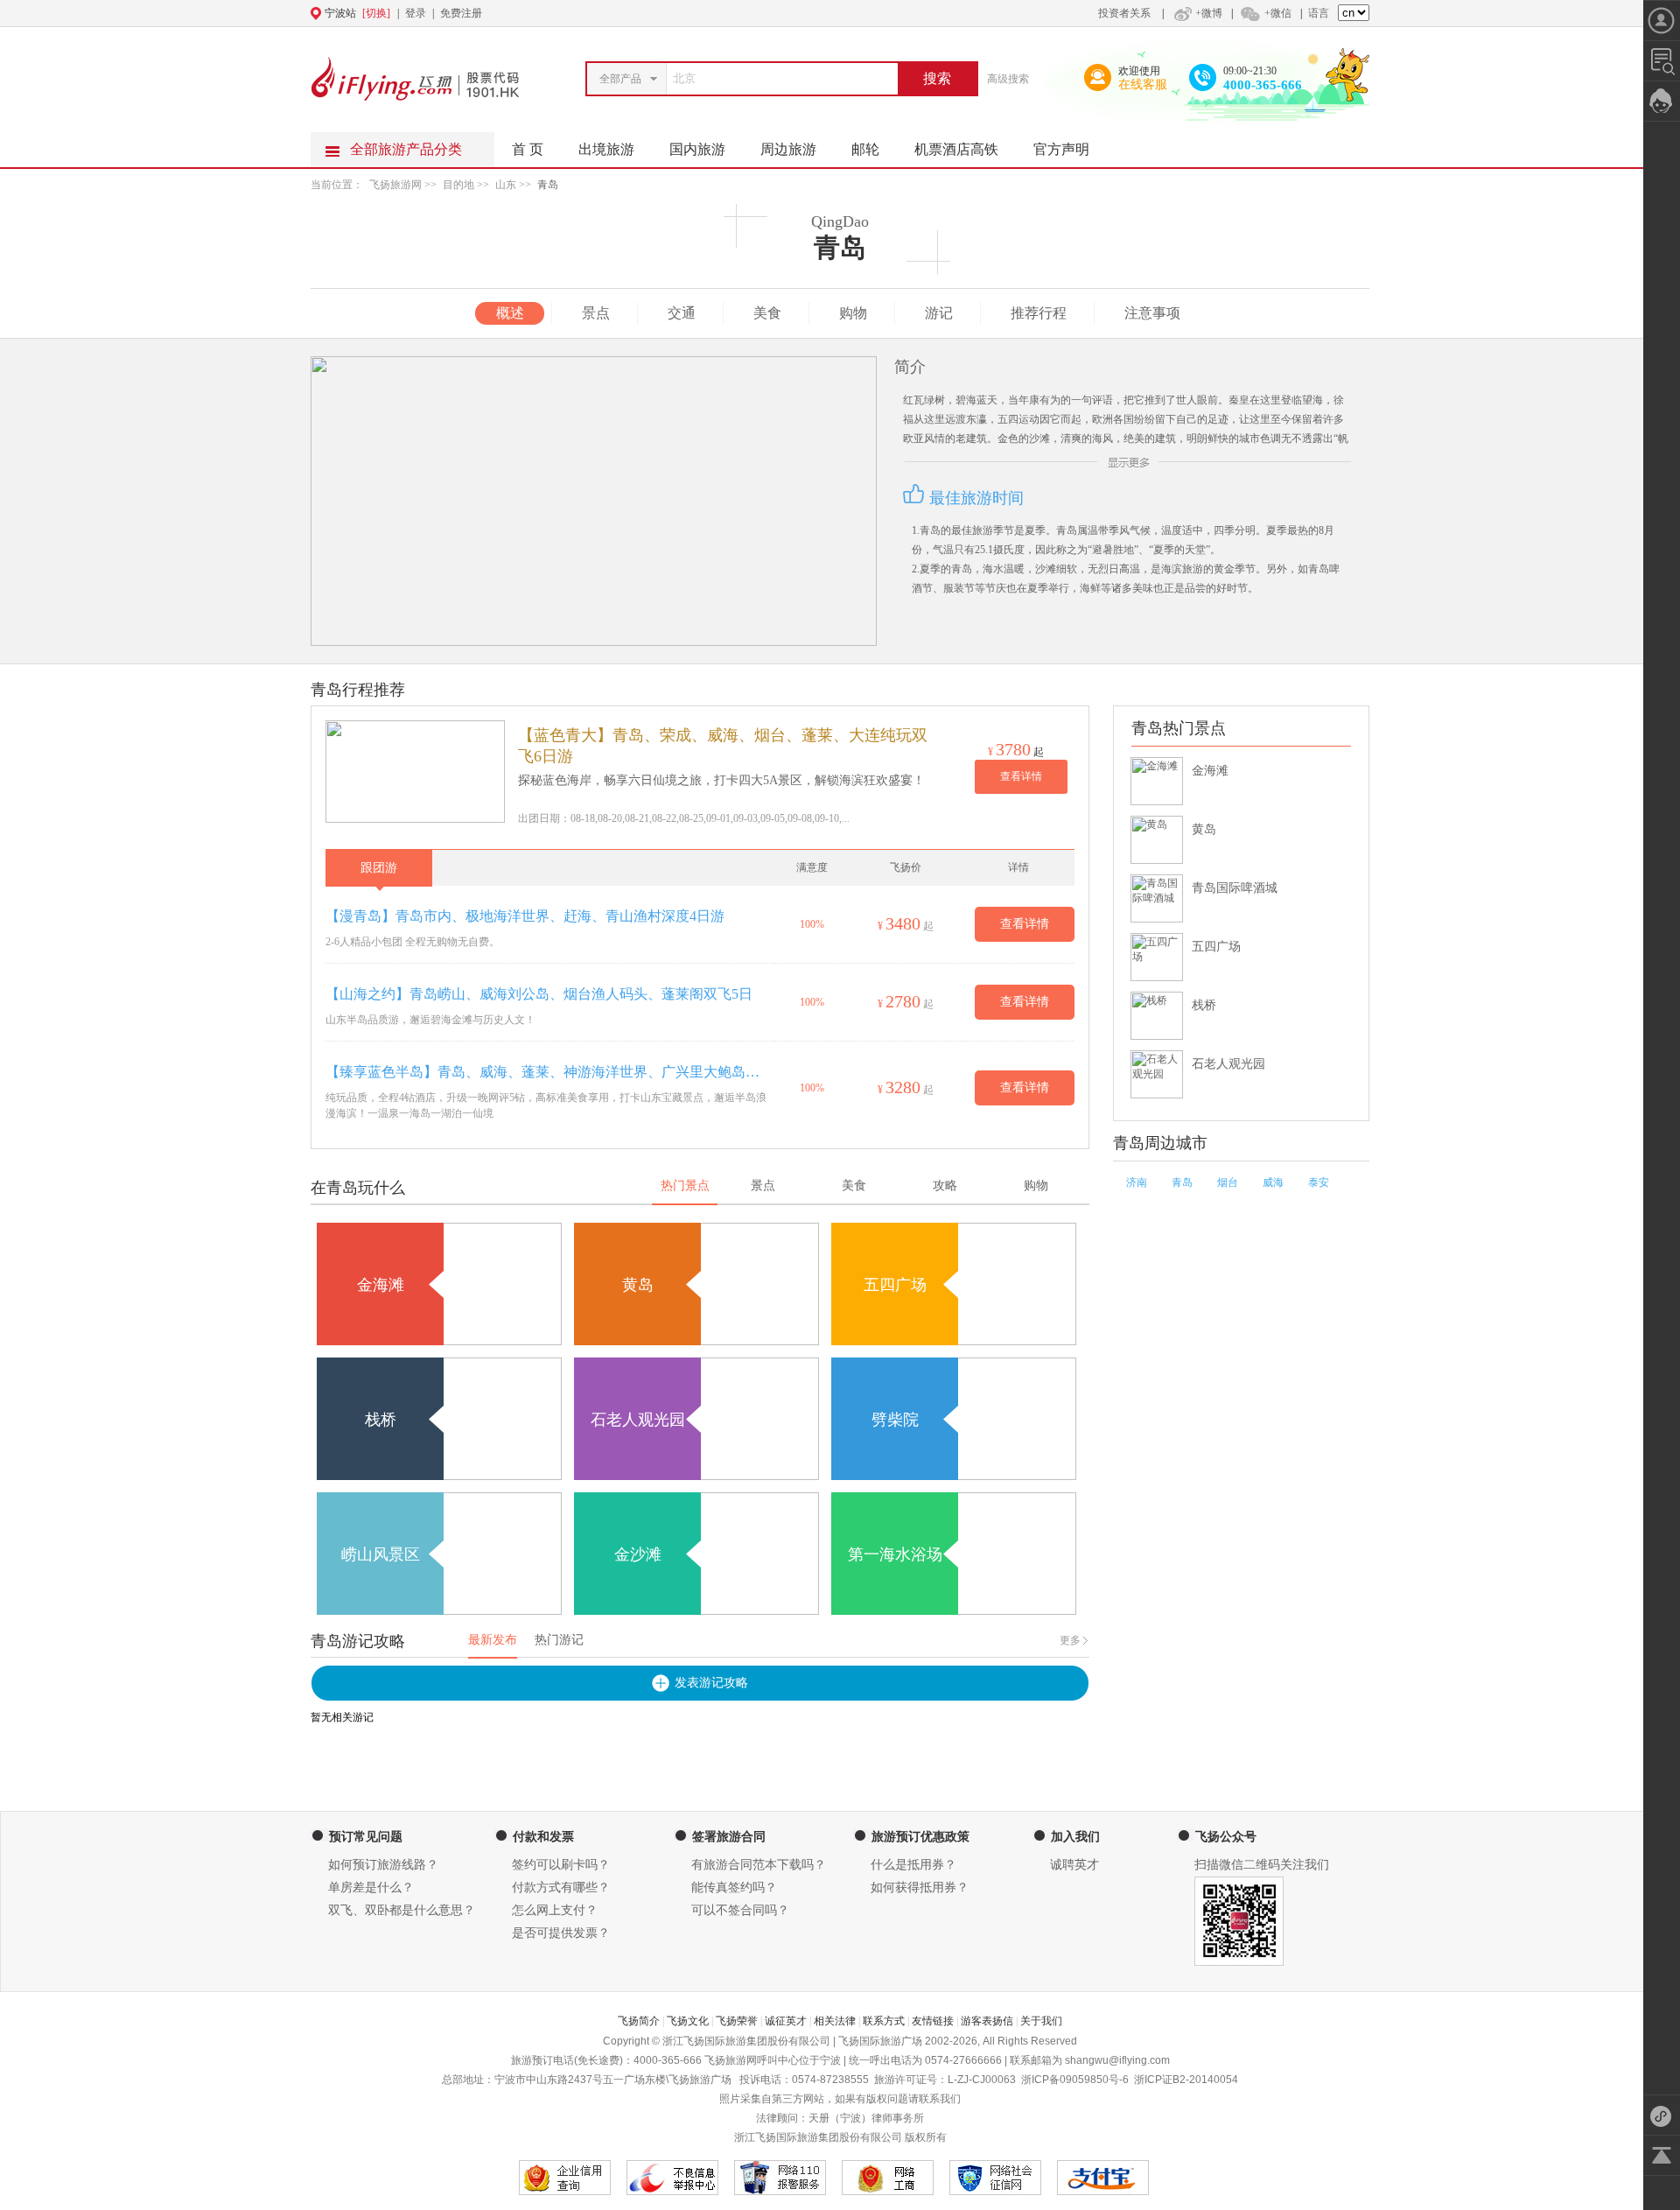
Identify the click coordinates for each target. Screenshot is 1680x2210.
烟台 (1228, 1182)
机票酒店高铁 (956, 149)
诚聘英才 (1074, 1865)
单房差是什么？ (371, 1887)
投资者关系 (1124, 13)
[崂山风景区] (439, 1611)
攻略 (945, 1186)
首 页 (528, 149)
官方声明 (1061, 149)
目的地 (460, 185)
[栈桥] (439, 1477)
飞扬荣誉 (737, 2021)
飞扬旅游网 (395, 185)
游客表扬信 (987, 2021)
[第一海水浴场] (954, 1611)
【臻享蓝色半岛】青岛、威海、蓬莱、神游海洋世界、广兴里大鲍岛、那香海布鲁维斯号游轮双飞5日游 (546, 1072)
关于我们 (1041, 2021)
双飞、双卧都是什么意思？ (402, 1910)
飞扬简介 (639, 2021)
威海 (1273, 1182)
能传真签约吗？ (734, 1887)
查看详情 (1021, 776)
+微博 (1209, 13)
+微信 (1278, 13)
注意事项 (1152, 313)
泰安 (1319, 1182)
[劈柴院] (954, 1477)
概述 (510, 313)
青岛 (548, 185)
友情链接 (933, 2021)
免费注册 (461, 13)
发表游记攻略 (711, 1683)
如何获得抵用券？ (920, 1887)
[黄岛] (696, 1342)
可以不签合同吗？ (740, 1910)
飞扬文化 (688, 2021)
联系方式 (884, 2021)
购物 (853, 313)
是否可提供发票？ (561, 1933)
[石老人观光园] (696, 1477)
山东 (506, 185)
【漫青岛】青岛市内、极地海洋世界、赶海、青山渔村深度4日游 (525, 916)
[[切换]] (797, 13)
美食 (767, 313)
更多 (1070, 1640)
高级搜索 (1008, 79)
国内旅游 (697, 149)
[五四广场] (954, 1342)
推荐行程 (1039, 313)
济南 (1137, 1182)
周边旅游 (788, 149)
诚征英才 (786, 2021)
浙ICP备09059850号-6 (1075, 2080)
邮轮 (865, 149)
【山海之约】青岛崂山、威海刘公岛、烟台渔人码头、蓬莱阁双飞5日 (539, 994)
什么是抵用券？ (913, 1865)
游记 (939, 313)
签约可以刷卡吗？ (561, 1865)
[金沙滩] (696, 1611)
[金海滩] (439, 1342)
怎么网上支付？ (555, 1910)
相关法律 (835, 2021)
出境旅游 (606, 149)
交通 (682, 313)
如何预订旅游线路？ (383, 1865)
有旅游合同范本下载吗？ (759, 1865)
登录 (416, 13)
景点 (596, 313)
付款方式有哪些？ (561, 1887)
